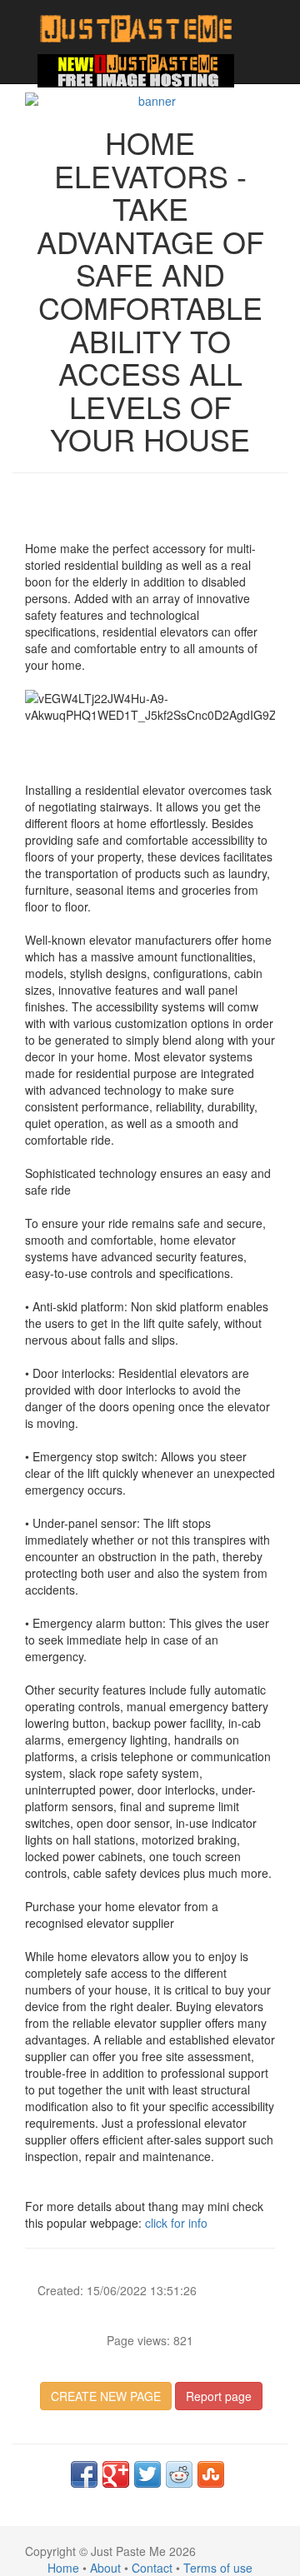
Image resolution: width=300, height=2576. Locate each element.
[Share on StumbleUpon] (211, 2474)
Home (63, 2568)
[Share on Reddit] (179, 2474)
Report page (219, 2396)
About (105, 2568)
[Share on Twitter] (147, 2474)
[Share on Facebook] (84, 2474)
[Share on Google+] (116, 2474)
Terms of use (218, 2568)
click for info (176, 2223)
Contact (152, 2568)
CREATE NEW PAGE (106, 2396)
